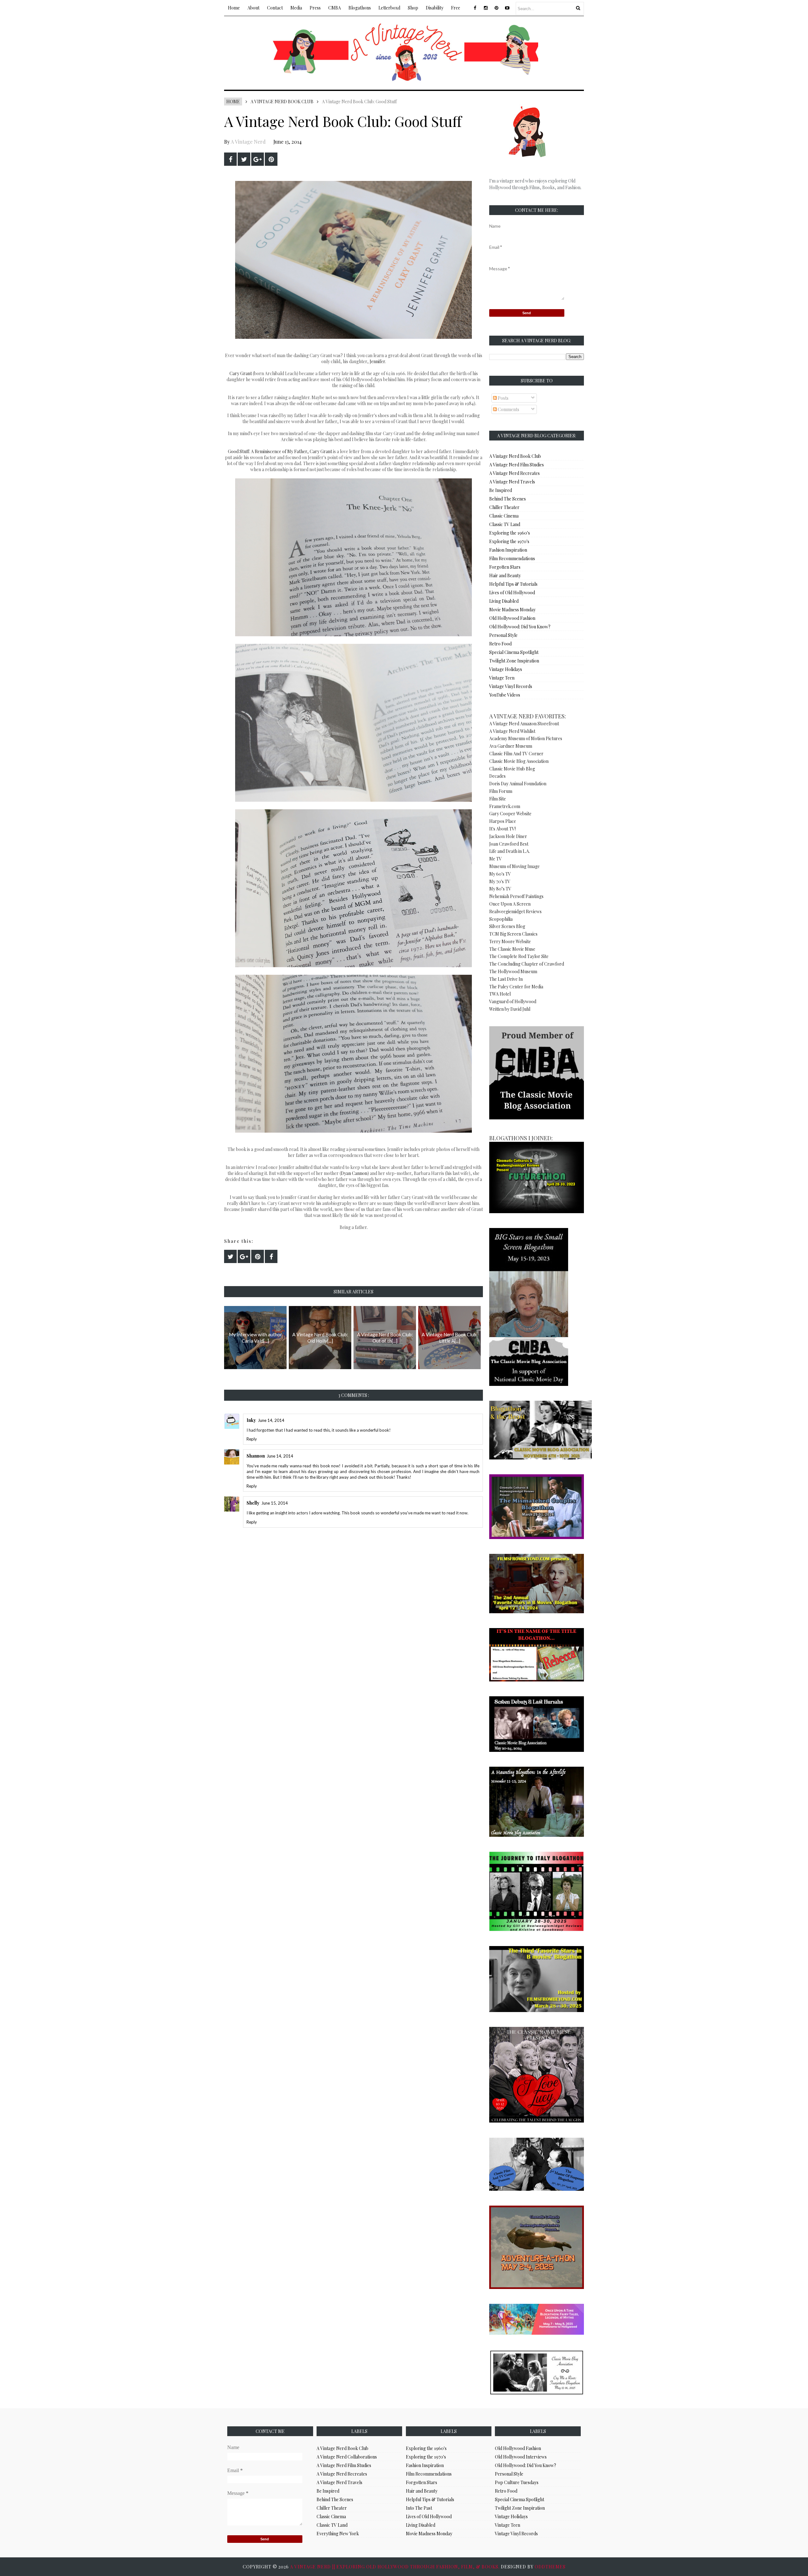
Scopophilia (501, 919)
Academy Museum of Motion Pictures (526, 738)
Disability (435, 8)
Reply (252, 1439)
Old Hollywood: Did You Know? (520, 627)
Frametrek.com (505, 806)
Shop (413, 8)
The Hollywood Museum (513, 971)
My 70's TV (500, 881)
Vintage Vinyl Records (511, 686)
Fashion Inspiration (508, 550)
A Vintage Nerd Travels (512, 482)
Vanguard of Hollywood (513, 1001)
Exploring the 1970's (509, 541)
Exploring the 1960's (510, 533)
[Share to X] (244, 159)
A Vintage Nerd (248, 142)
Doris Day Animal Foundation (518, 784)
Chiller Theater (504, 507)
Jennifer (377, 361)
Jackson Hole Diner (508, 836)
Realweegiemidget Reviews (515, 911)
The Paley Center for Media (516, 987)
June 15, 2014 (275, 1503)
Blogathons (360, 8)
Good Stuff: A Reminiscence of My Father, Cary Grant (280, 451)
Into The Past (419, 2508)
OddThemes (550, 2567)
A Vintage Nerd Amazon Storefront (524, 724)
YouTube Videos (505, 695)
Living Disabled (504, 601)
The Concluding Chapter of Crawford (527, 964)
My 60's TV (500, 874)
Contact (275, 8)
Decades (497, 776)
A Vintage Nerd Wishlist (512, 731)
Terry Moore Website (510, 941)
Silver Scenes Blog (507, 926)
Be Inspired (501, 490)
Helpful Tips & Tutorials (513, 584)
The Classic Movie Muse (512, 949)
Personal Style (503, 635)
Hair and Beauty (505, 575)
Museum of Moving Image (514, 866)
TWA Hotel (500, 994)
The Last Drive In (506, 979)
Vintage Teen (502, 678)
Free (456, 8)
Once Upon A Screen (510, 904)
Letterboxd (389, 8)
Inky (251, 1420)
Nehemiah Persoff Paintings (516, 896)
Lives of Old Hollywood (512, 593)
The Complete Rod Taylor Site (519, 956)
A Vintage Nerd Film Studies (517, 465)
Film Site (498, 799)
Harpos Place (503, 821)
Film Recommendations (512, 558)
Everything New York (338, 2534)
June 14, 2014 (271, 1420)
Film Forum (501, 791)
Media (296, 8)
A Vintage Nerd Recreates (514, 473)
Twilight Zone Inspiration (514, 661)
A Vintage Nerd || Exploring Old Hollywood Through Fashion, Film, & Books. (395, 2567)
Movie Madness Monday (512, 610)
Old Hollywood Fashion (512, 618)
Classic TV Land (505, 524)
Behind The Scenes (508, 499)
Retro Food (500, 644)
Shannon (256, 1456)
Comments (508, 409)
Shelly (253, 1503)
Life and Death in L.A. (510, 851)
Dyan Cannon (354, 1173)
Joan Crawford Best (509, 844)
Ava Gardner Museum (511, 746)
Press (315, 8)
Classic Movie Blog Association (519, 761)
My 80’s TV (500, 889)
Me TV (496, 859)
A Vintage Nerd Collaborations (347, 2457)
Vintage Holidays (506, 669)
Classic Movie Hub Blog (512, 769)
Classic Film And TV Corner (516, 754)
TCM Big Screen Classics (513, 934)
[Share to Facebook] (230, 159)
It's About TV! (502, 829)
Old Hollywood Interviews (521, 2457)
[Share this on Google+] (258, 159)
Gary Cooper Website (510, 814)
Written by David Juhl (510, 1009)
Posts (503, 398)
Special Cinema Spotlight (514, 652)
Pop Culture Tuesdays (517, 2482)
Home (234, 8)
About (253, 8)
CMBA (335, 8)
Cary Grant (241, 373)
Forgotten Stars (505, 567)
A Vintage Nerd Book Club (282, 102)
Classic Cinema (504, 516)
